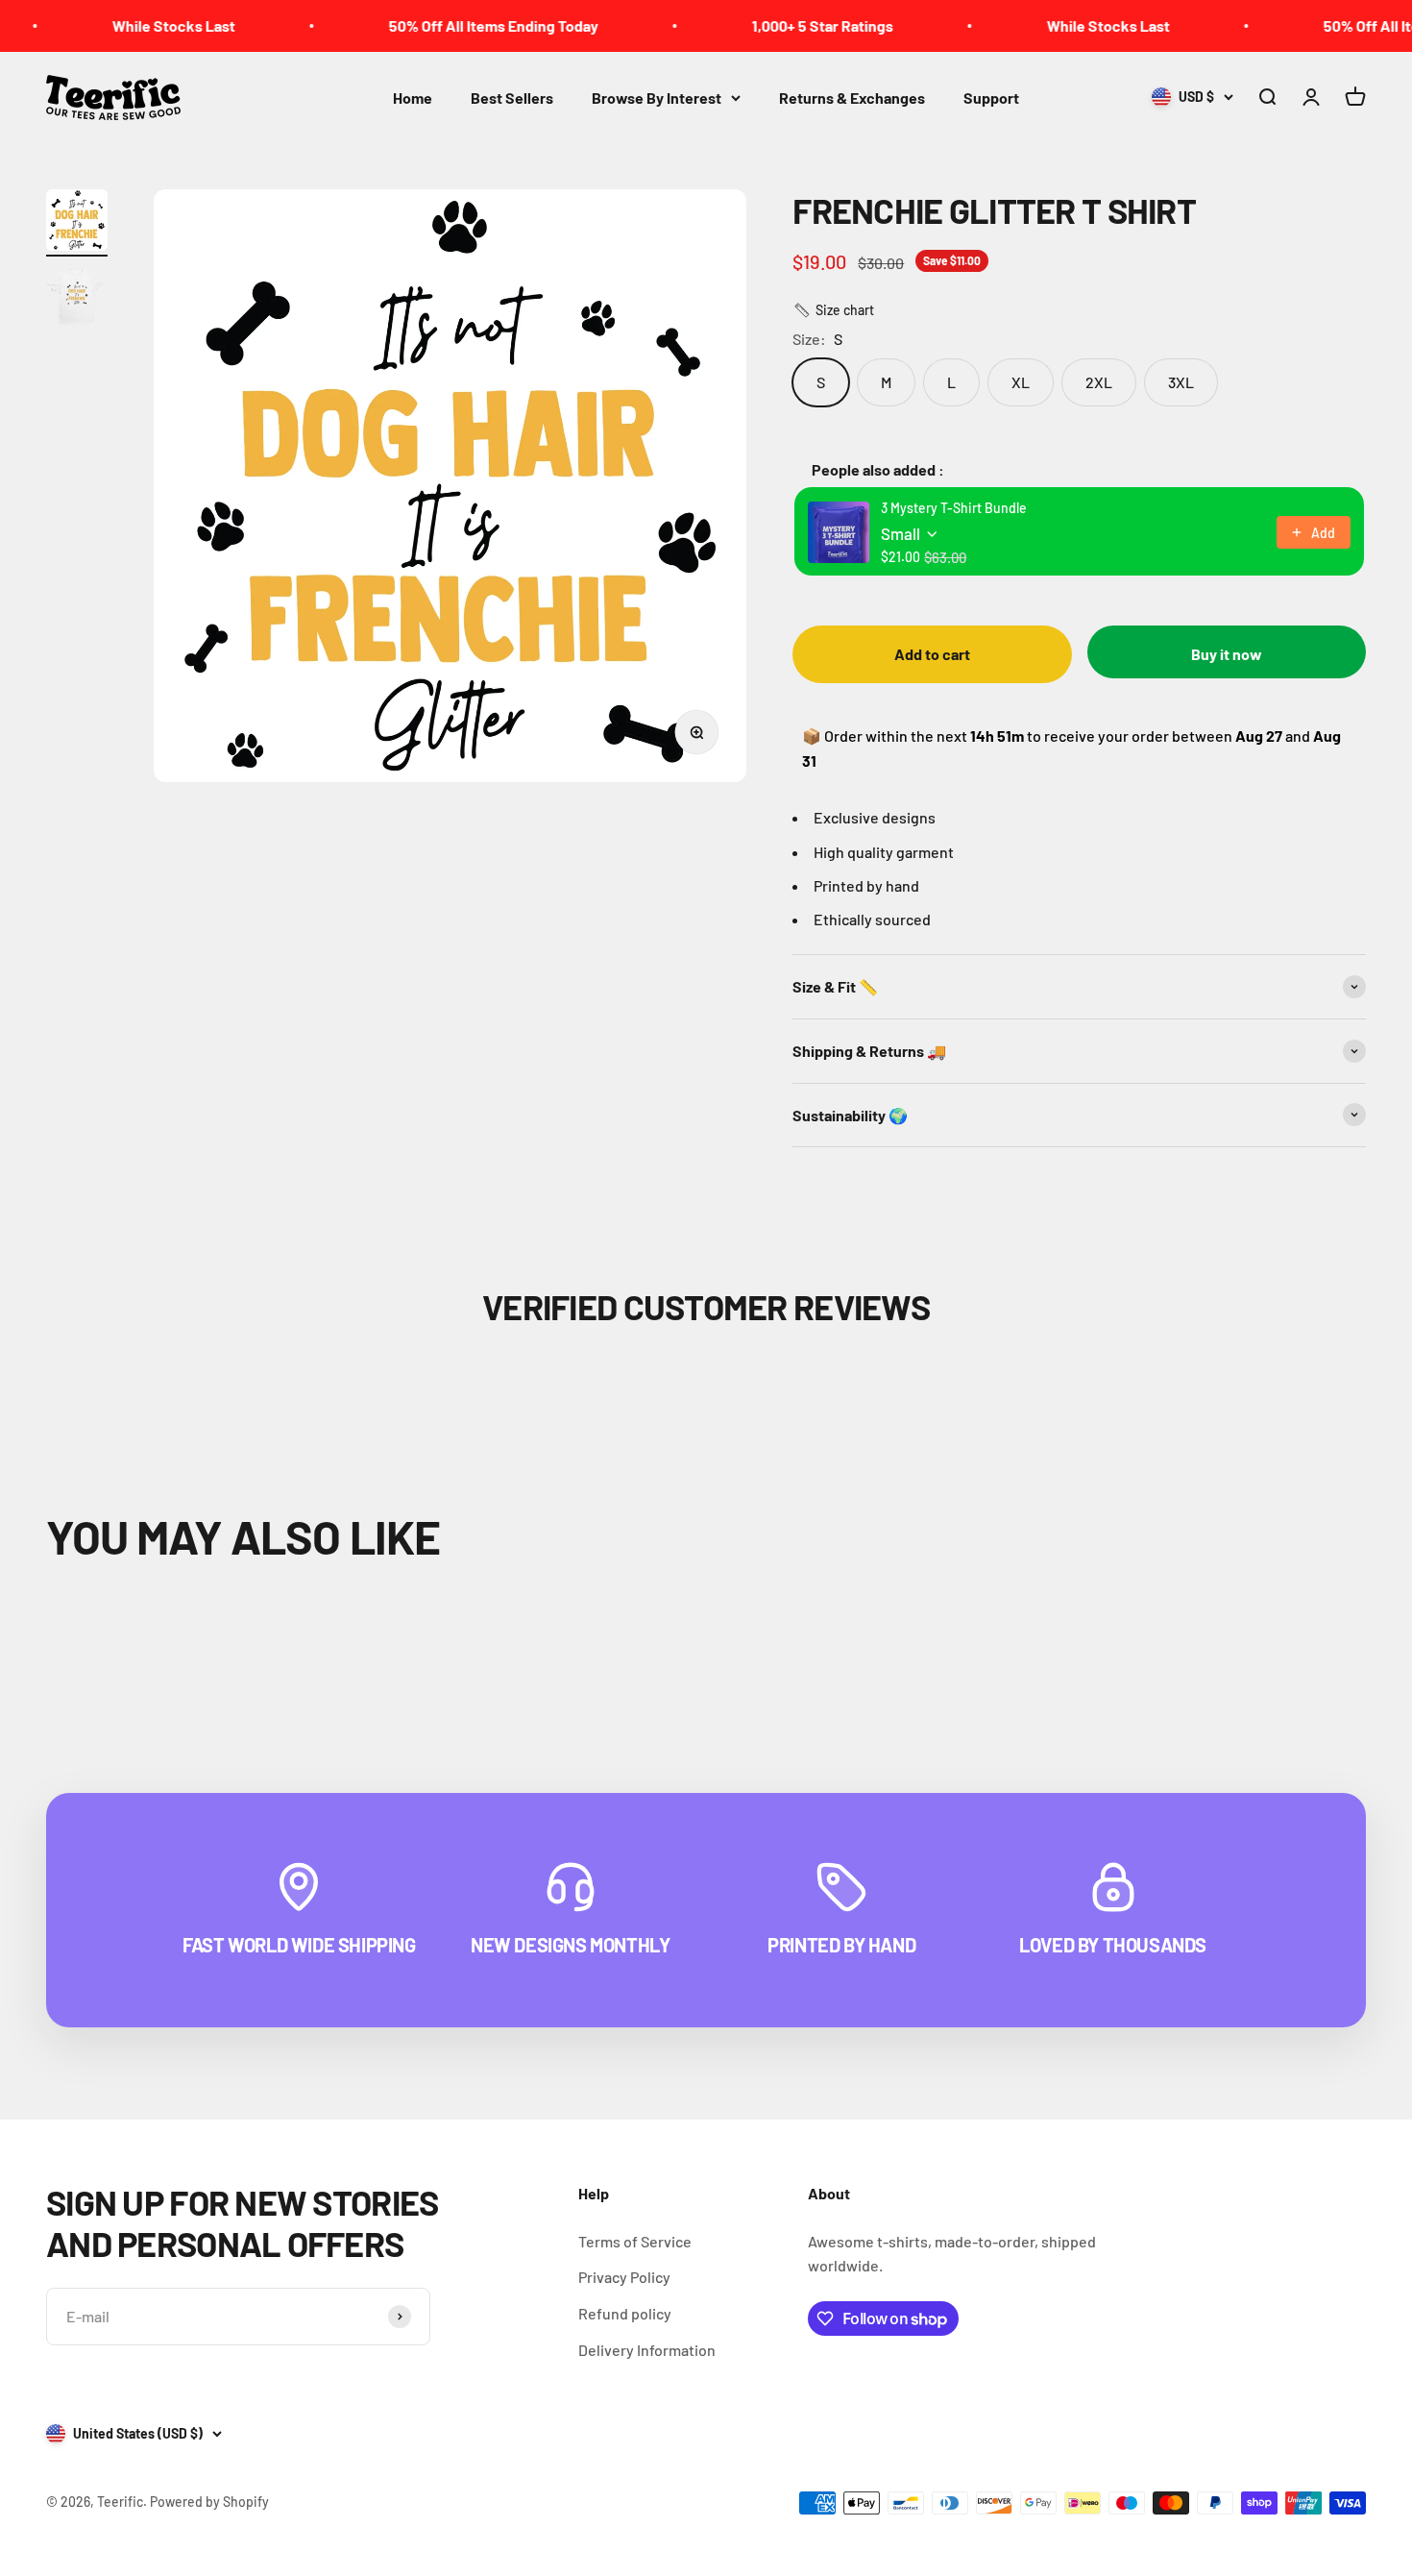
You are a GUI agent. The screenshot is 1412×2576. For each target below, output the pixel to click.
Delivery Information (647, 2350)
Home (413, 98)
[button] (833, 310)
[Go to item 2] (77, 300)
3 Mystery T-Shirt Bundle (954, 508)
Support (991, 98)
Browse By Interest (657, 98)
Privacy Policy (624, 2277)
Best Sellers (512, 98)
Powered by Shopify (209, 2502)
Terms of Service (635, 2241)
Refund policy (625, 2313)
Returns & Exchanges (852, 98)
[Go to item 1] (77, 223)
